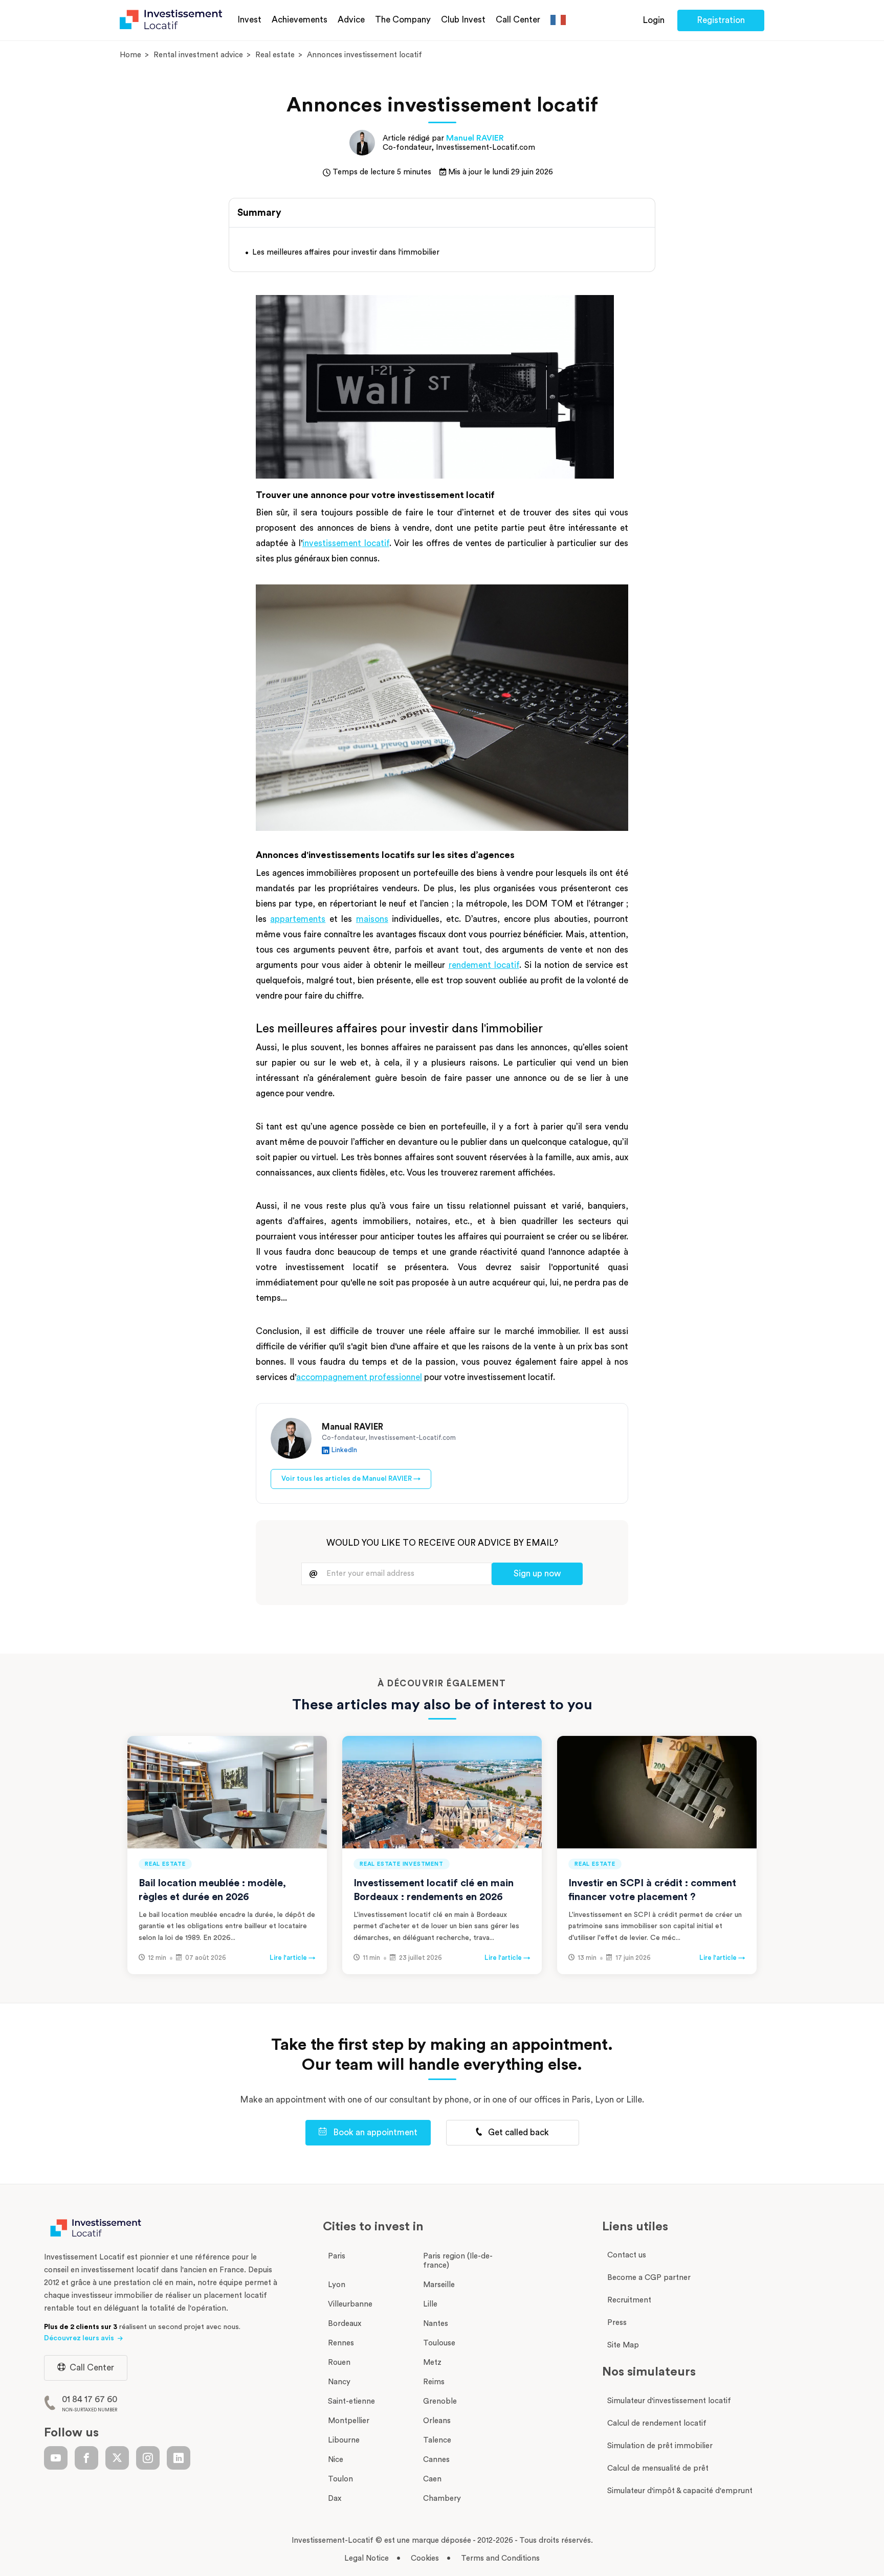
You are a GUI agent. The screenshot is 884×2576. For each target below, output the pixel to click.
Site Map (623, 2345)
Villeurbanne (350, 2304)
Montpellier (349, 2421)
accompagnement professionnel (359, 1377)
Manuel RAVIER (475, 138)
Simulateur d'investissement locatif (669, 2401)
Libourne (344, 2440)
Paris (337, 2256)
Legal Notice (367, 2558)
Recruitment (629, 2300)
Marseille (439, 2285)
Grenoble (440, 2401)
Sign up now (537, 1574)
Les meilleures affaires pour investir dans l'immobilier (346, 252)
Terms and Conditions (500, 2558)
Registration (721, 20)
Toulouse (439, 2343)
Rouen (339, 2363)
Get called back (517, 2132)
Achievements (300, 20)
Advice (351, 20)
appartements (298, 919)
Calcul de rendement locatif (657, 2423)
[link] (56, 2458)
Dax (335, 2499)
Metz (432, 2363)
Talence (437, 2440)
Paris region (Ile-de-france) (458, 2261)
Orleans (437, 2421)
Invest (249, 20)
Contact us (627, 2255)
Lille (430, 2304)
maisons (372, 919)
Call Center (518, 20)
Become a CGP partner (649, 2278)
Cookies (425, 2558)
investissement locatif (346, 543)
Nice (336, 2460)
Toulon (340, 2479)
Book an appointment (374, 2132)
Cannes (436, 2460)
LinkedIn (344, 1450)
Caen (432, 2479)
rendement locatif (484, 965)
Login (654, 20)
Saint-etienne (351, 2401)
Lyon (337, 2285)
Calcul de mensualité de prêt (658, 2468)
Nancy (339, 2382)
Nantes (436, 2324)
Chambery (442, 2499)
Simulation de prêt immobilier (660, 2446)
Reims (434, 2382)
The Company (403, 20)
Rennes (341, 2343)
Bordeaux (345, 2324)
